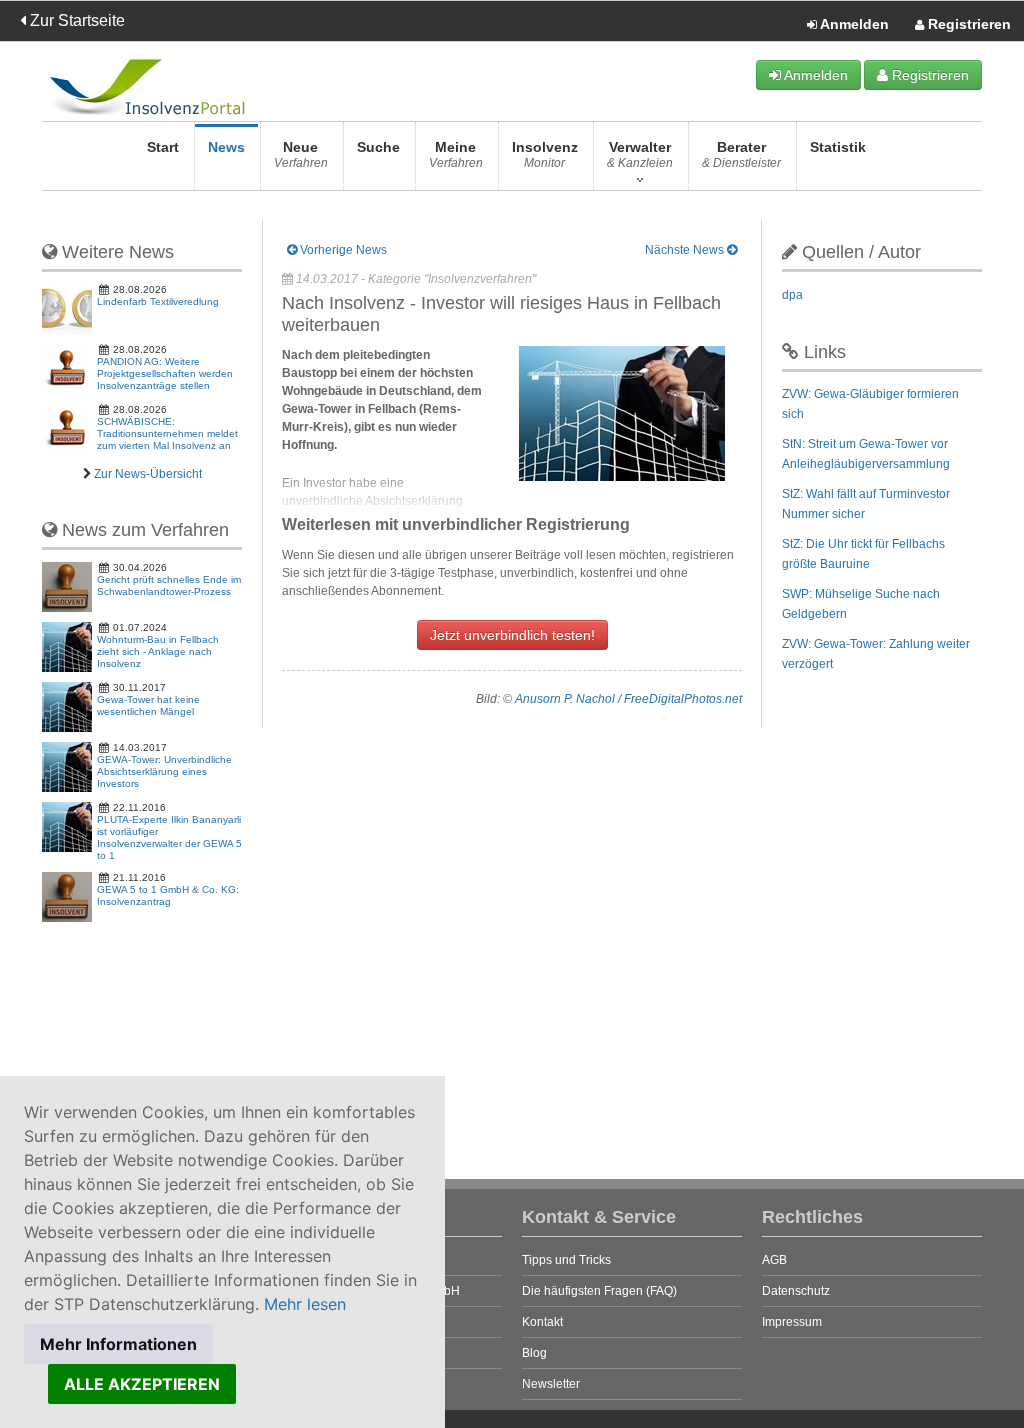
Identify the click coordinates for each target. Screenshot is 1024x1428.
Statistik (838, 147)
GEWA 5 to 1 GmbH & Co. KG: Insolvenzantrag (168, 895)
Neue (301, 154)
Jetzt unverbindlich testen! (512, 635)
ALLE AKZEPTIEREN (142, 1384)
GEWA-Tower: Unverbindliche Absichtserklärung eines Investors (164, 771)
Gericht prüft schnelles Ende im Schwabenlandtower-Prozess (169, 585)
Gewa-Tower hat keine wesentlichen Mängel (148, 705)
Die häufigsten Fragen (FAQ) (599, 1291)
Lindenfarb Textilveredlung (158, 301)
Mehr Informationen (118, 1344)
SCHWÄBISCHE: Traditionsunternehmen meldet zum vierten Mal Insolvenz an (167, 433)
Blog (534, 1353)
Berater (741, 154)
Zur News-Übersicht (148, 474)
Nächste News (686, 250)
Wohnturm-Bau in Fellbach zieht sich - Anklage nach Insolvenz (158, 651)
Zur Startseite (75, 20)
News (226, 147)
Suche (378, 147)
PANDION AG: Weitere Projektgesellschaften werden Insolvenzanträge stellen (165, 373)
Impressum (792, 1322)
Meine (456, 154)
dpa (792, 295)
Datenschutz (796, 1291)
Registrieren (967, 24)
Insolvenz (545, 154)
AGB (774, 1260)
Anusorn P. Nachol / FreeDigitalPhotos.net (628, 699)
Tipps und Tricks (566, 1260)
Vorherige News (342, 250)
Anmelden (853, 24)
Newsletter (551, 1384)
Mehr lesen (305, 1304)
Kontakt (542, 1322)
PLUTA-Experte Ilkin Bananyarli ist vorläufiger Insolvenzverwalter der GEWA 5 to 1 (169, 837)
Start (163, 147)
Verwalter (640, 154)
